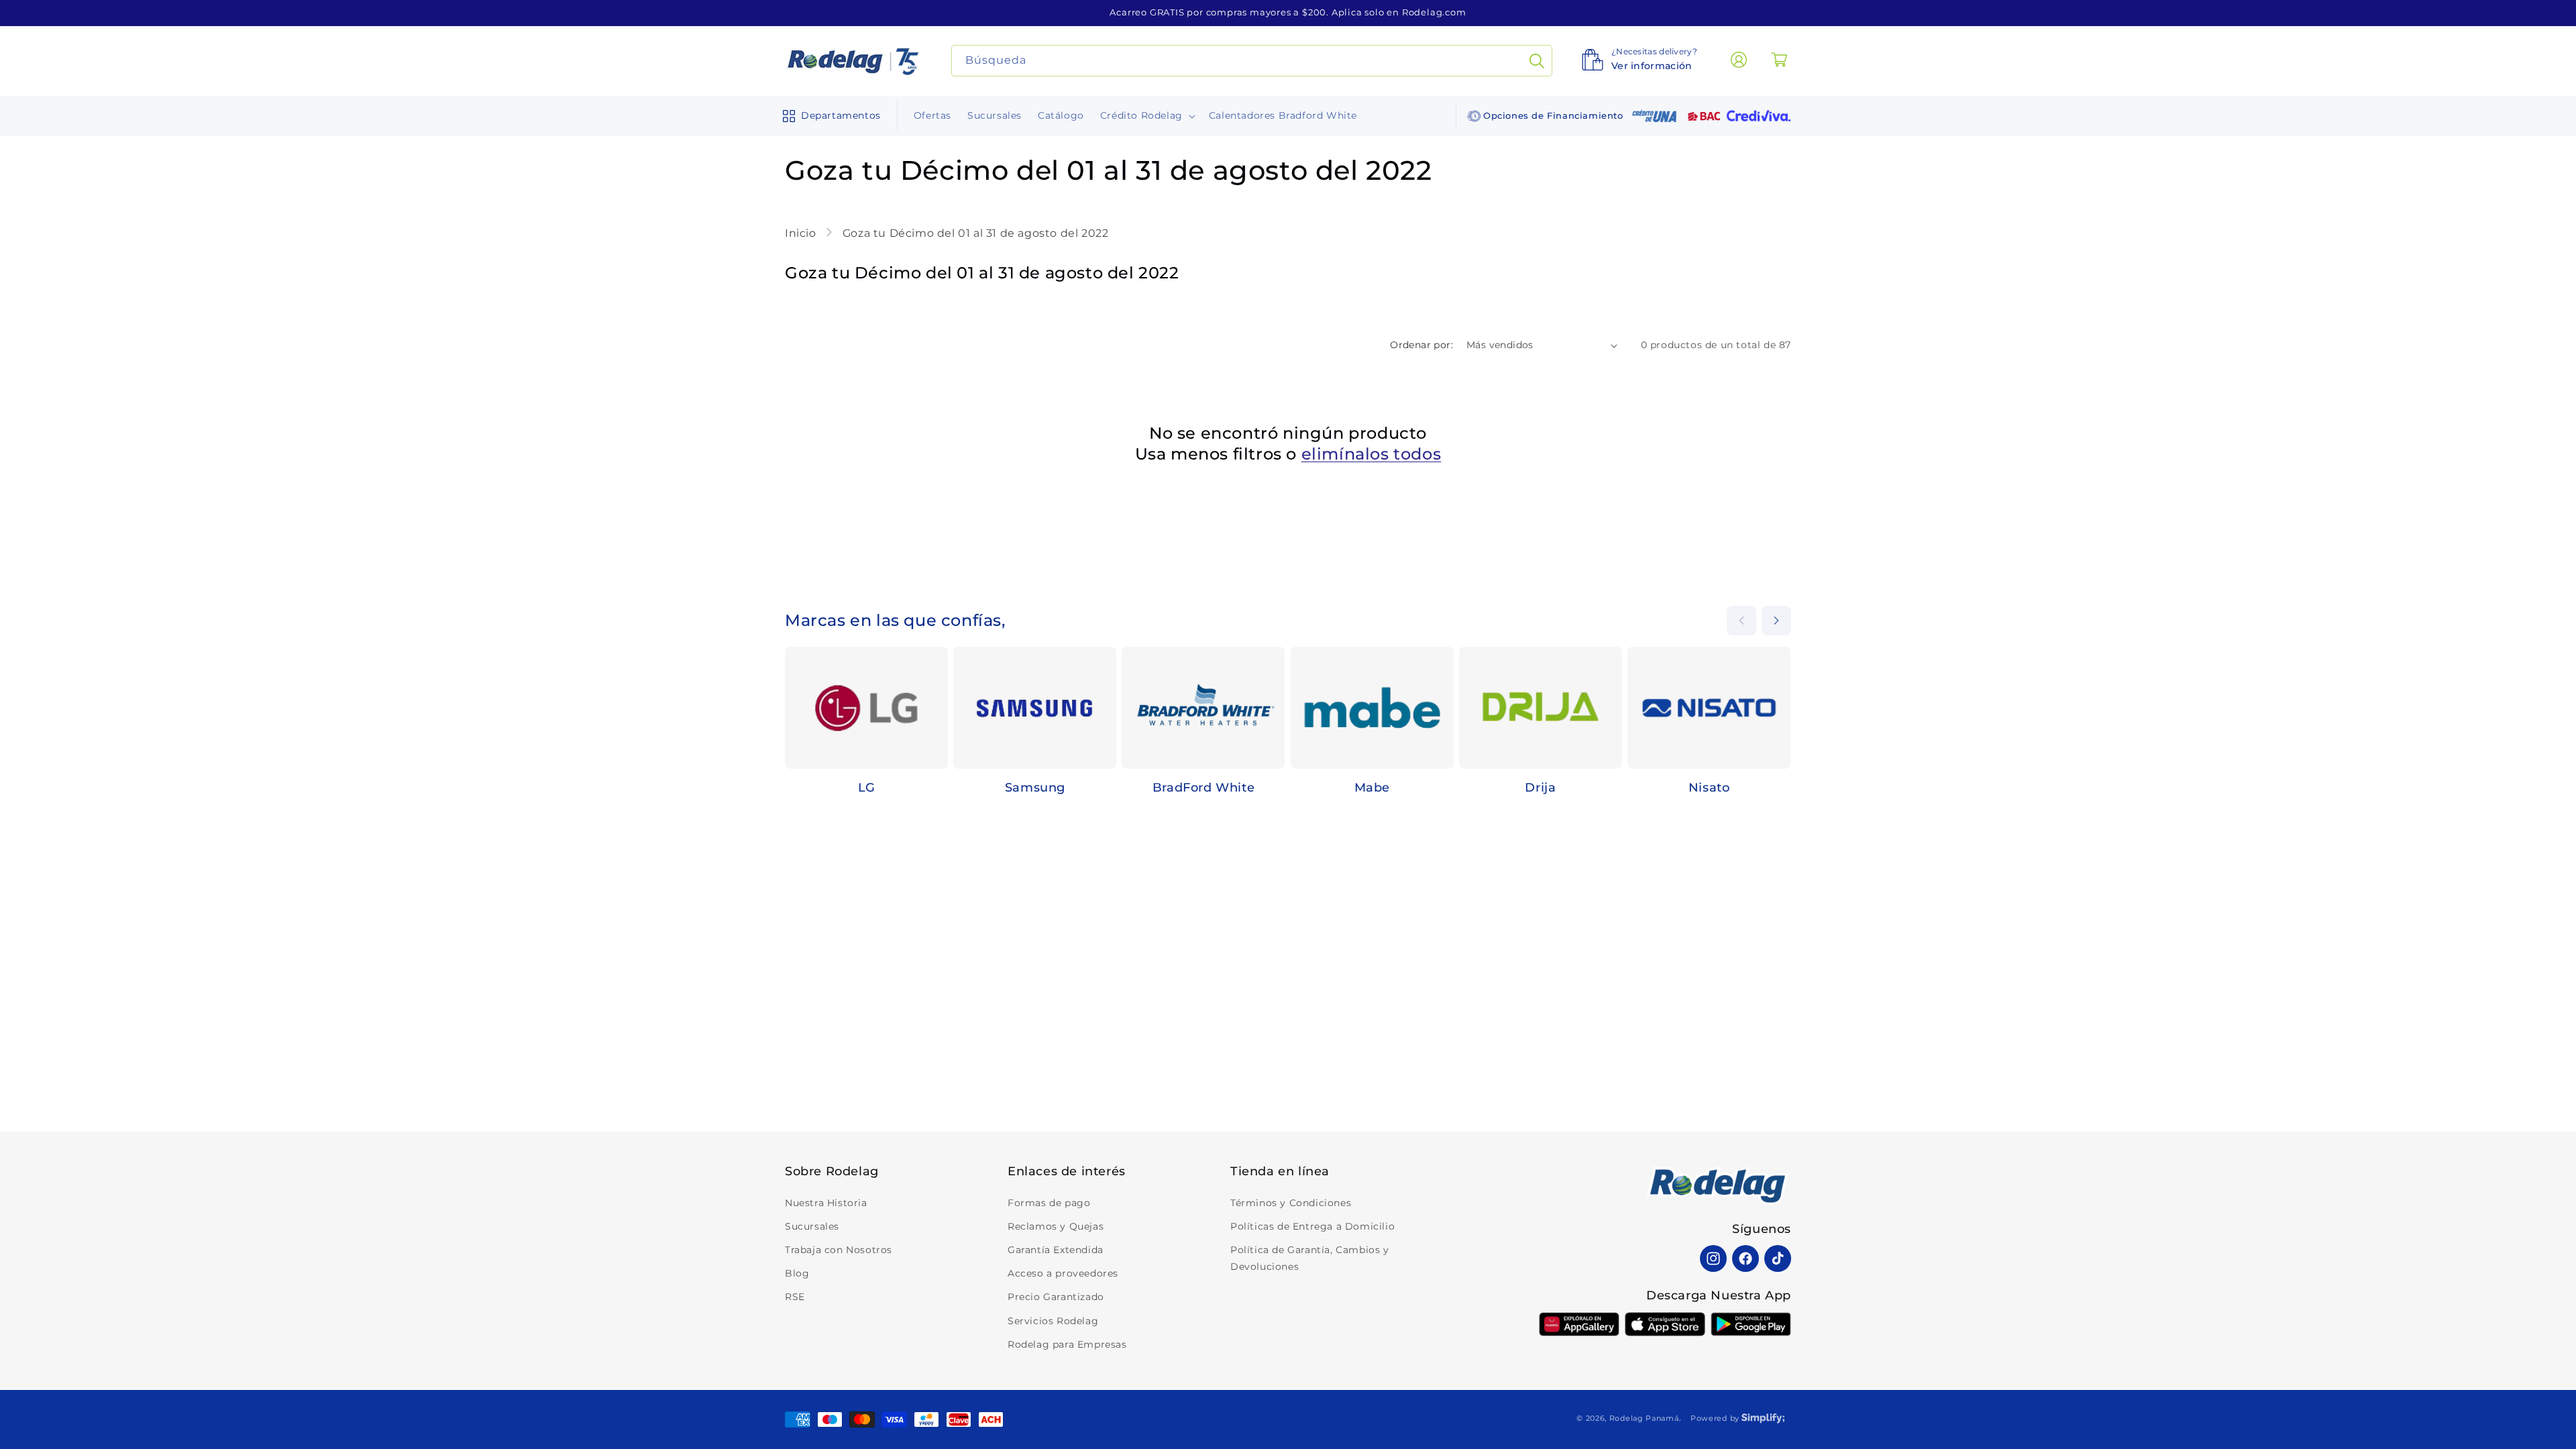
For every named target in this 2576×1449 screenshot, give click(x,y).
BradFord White (1203, 788)
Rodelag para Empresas (1067, 1344)
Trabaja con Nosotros (839, 1250)
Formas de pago (1049, 1203)
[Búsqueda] (1537, 61)
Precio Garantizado (1056, 1297)
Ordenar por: (1421, 345)
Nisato (1709, 788)
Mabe (1372, 788)
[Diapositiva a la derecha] (1776, 621)
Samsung (1035, 788)
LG (867, 788)
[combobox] (1252, 61)
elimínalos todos (1372, 454)
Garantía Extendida (1056, 1250)
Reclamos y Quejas (1056, 1226)
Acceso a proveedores (1063, 1273)
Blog (797, 1273)
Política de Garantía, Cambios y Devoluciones (1310, 1258)
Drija (1540, 788)
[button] (829, 116)
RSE (795, 1297)
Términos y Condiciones (1291, 1203)
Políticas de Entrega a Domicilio (1312, 1226)
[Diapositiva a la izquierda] (1741, 621)
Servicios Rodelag (1053, 1321)
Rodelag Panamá (1644, 1418)
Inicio (802, 233)
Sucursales (812, 1226)
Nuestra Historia (826, 1203)
